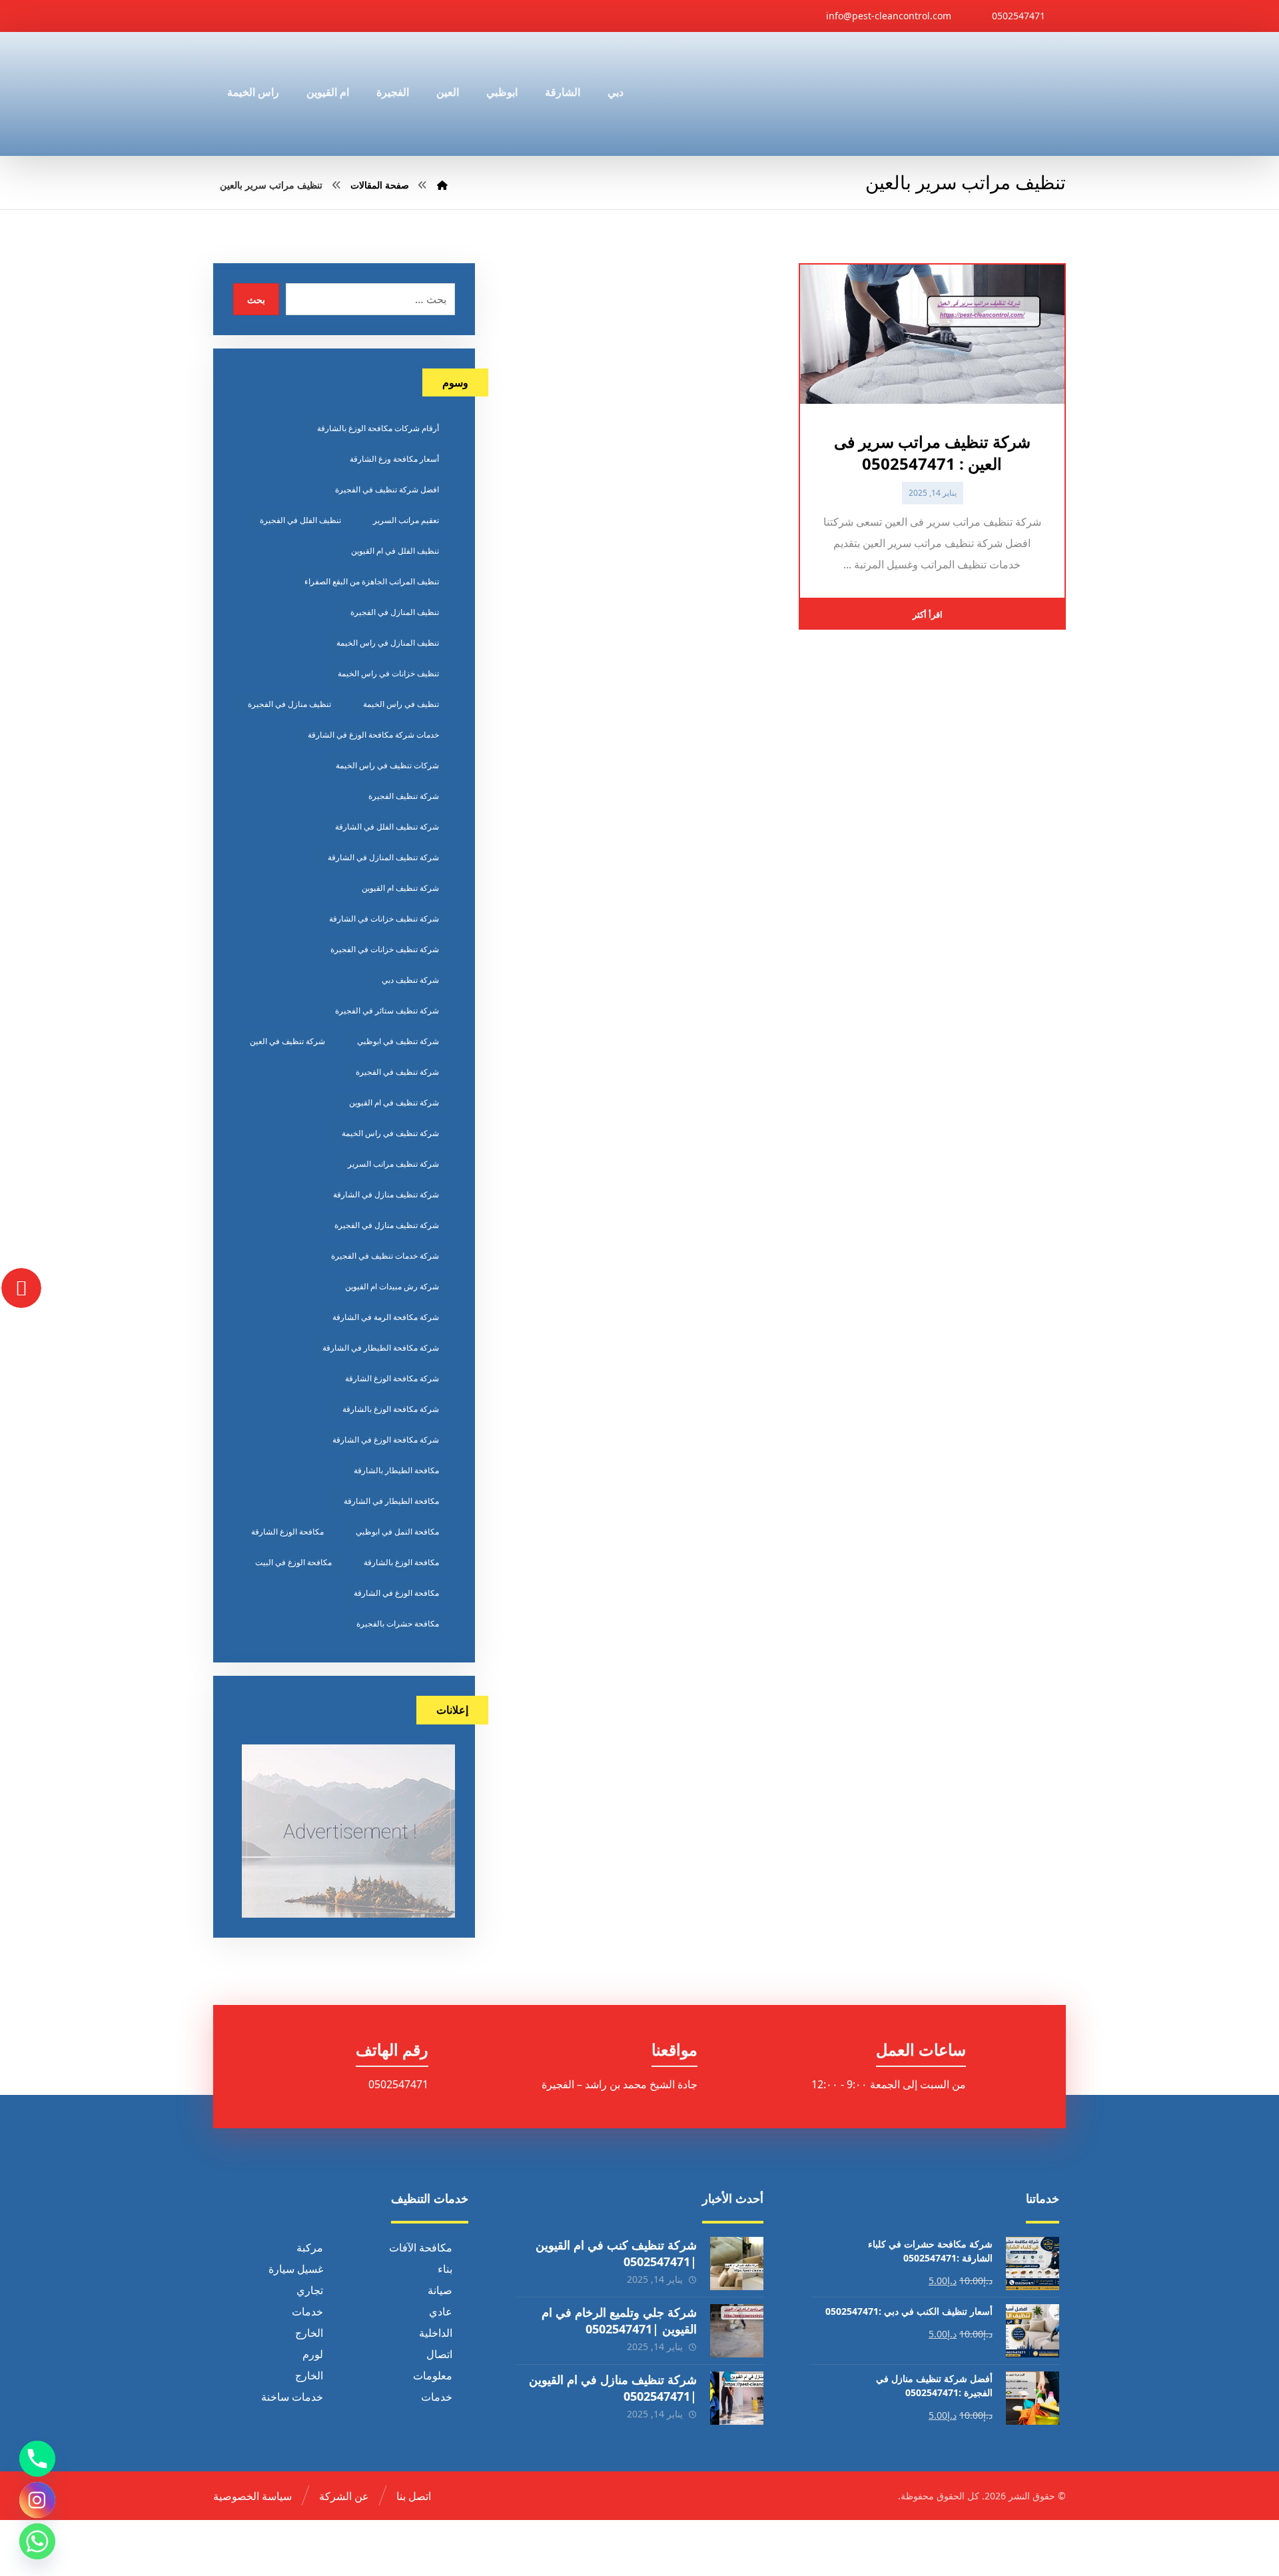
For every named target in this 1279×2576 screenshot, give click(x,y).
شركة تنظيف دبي (410, 980)
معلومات (433, 2375)
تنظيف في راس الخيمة (401, 704)
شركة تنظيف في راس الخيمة (390, 1133)
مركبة (310, 2247)
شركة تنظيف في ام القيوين (394, 1102)
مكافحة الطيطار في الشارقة (391, 1501)
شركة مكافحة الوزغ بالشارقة (391, 1409)
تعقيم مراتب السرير (406, 520)
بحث (256, 299)
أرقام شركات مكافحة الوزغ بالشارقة (378, 428)
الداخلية (436, 2332)
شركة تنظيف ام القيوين (400, 888)
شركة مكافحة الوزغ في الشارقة (386, 1440)
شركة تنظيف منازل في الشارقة (386, 1194)
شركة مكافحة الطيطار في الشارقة (381, 1348)
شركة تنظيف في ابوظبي (398, 1041)
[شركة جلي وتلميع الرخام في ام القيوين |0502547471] (737, 2330)
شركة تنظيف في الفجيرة (397, 1072)
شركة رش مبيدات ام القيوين (392, 1286)
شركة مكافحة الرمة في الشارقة (386, 1317)
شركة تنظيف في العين (287, 1041)
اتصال (439, 2353)
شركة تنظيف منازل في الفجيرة (387, 1225)
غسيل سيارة (296, 2268)
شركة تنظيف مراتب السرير (393, 1164)
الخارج (309, 2332)
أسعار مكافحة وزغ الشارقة (394, 459)
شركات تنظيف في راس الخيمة (387, 765)
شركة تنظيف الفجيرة (404, 796)
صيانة (440, 2289)
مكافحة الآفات (421, 2247)
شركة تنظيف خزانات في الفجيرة (385, 949)
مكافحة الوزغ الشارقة (287, 1532)
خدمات (307, 2311)
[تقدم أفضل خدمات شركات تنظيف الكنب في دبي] (1004, 94)
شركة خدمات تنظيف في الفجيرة (385, 1256)
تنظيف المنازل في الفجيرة (395, 612)
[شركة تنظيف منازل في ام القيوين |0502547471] (737, 2397)
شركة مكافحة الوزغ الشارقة (392, 1378)
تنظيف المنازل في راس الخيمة (388, 643)
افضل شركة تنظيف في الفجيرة (387, 489)
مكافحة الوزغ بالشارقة (401, 1562)
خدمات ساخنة (292, 2396)
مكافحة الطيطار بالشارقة (396, 1470)
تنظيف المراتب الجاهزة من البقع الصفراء (372, 581)
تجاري (310, 2289)
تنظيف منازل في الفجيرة (289, 704)
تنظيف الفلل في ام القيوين (395, 551)
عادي (441, 2311)
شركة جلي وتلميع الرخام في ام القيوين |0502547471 (619, 2320)
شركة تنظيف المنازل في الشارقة (383, 857)
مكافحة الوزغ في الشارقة (396, 1593)
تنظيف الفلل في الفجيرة (300, 520)
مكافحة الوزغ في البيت (293, 1562)
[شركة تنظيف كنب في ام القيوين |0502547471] (737, 2263)
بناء (445, 2268)
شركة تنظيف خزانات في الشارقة (384, 919)
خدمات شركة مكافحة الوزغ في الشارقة (373, 735)
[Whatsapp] (37, 2541)
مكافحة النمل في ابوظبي (397, 1532)
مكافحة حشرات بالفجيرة (398, 1623)
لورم (313, 2353)
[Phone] (37, 2459)
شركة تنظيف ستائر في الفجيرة (387, 1010)
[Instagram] (37, 2500)
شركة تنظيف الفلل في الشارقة (387, 827)
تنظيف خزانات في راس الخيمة (388, 673)
